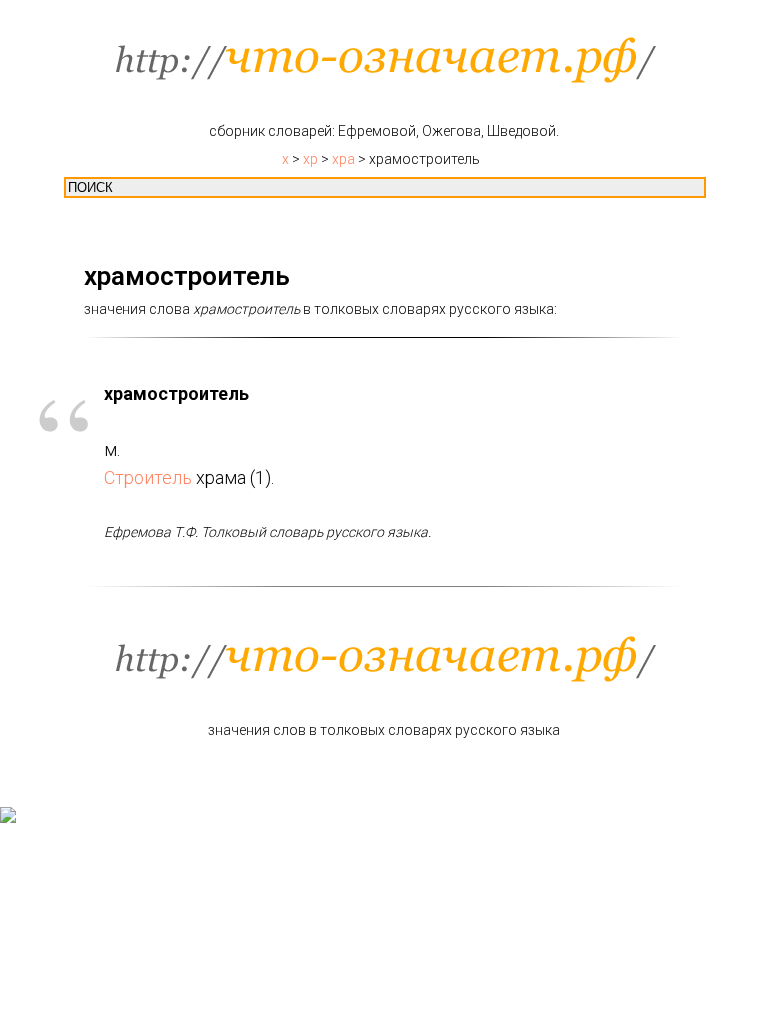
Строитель (148, 477)
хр (310, 159)
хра (343, 159)
